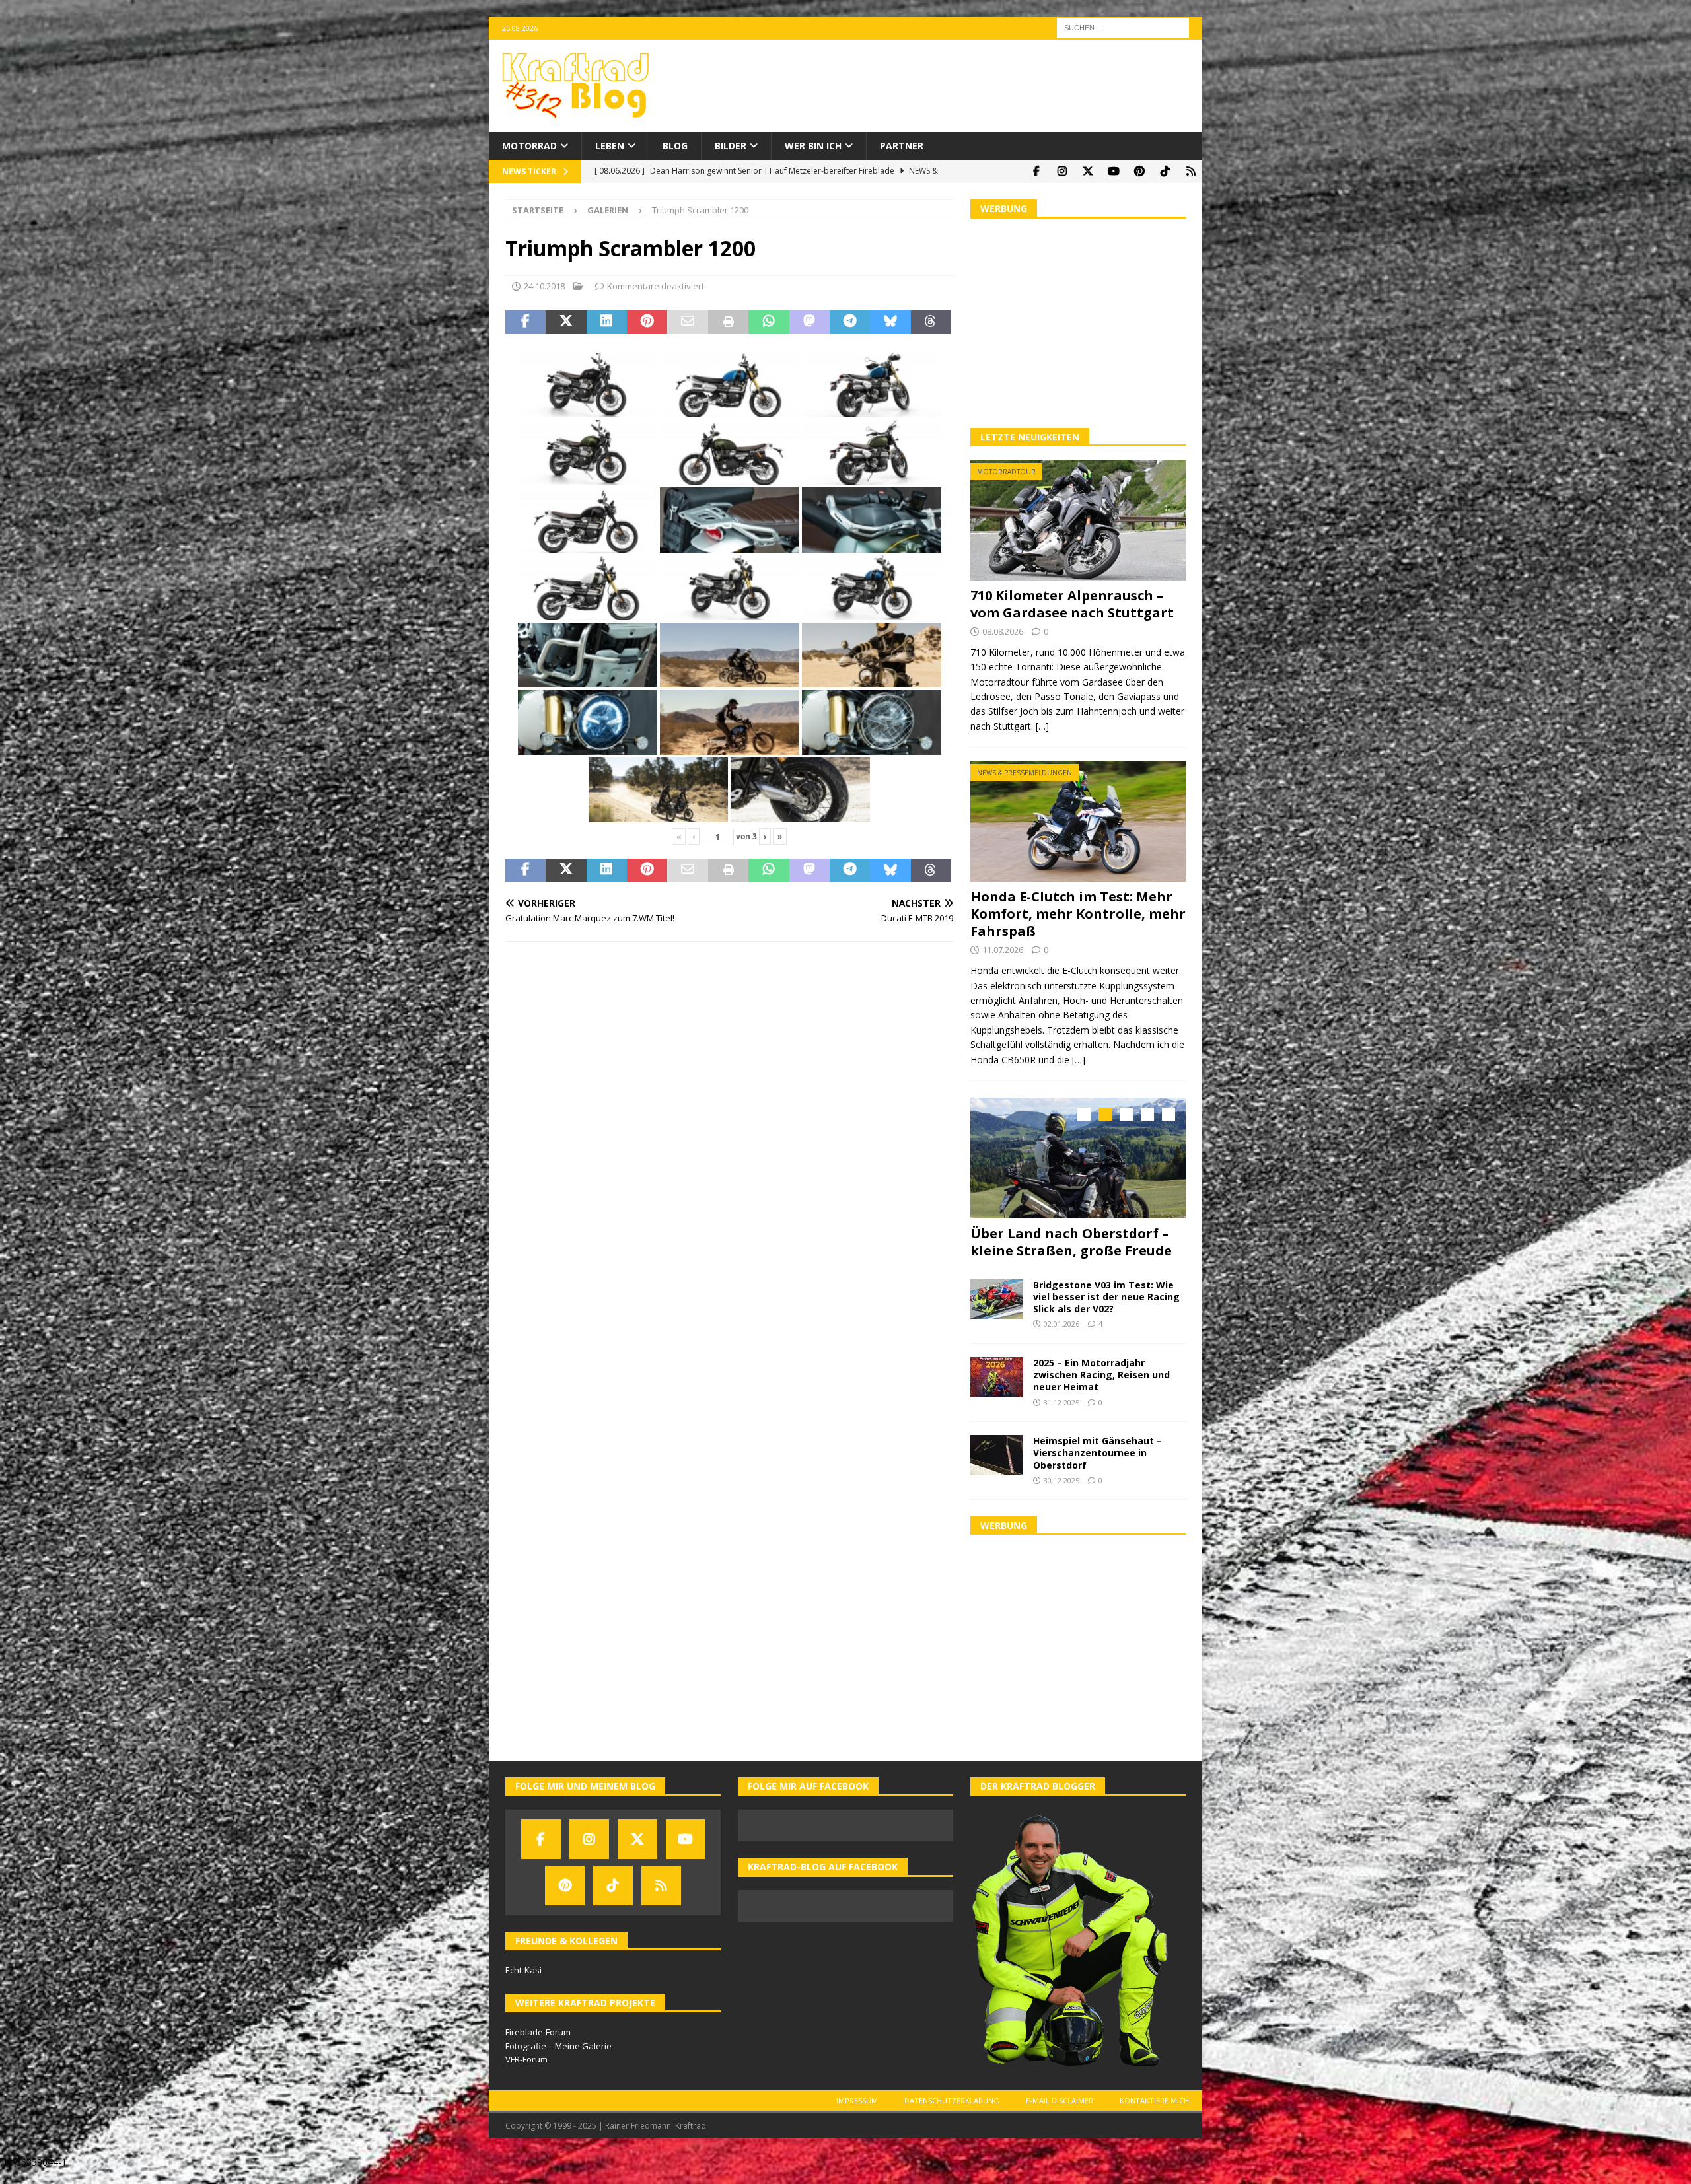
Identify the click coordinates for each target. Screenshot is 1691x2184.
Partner (902, 146)
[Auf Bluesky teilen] (890, 322)
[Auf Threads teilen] (931, 322)
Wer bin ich (813, 146)
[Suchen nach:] (1123, 27)
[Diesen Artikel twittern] (566, 322)
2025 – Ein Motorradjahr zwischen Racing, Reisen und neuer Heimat (1101, 1371)
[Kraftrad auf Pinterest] (1139, 171)
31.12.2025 (1061, 1399)
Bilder (731, 146)
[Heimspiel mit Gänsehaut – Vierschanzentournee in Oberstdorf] (997, 1452)
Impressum (857, 2097)
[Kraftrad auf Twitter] (1088, 171)
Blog (675, 146)
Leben (610, 146)
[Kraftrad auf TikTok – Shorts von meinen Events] (1165, 171)
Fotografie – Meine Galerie (558, 2043)
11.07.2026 (1003, 950)
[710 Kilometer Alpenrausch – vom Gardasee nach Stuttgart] (1078, 520)
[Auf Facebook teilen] (525, 322)
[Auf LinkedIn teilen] (607, 322)
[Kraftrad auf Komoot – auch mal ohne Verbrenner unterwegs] (1191, 171)
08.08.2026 (1003, 631)
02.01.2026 (1061, 1321)
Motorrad (529, 146)
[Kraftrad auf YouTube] (1113, 171)
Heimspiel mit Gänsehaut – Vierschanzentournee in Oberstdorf (1097, 1449)
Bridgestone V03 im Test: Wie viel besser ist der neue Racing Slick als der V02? (1106, 1293)
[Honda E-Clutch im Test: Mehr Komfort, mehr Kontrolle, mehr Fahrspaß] (1078, 821)
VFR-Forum (526, 2057)
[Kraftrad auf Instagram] (1062, 171)
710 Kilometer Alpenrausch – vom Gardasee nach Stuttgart (1072, 604)
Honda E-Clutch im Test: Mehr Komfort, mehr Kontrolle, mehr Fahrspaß (1078, 914)
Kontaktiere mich (1154, 2097)
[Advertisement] (1078, 322)
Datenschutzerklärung (952, 2097)
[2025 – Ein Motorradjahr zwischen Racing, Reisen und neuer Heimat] (997, 1374)
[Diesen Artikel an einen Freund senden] (687, 322)
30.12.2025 (1061, 1477)
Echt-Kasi (523, 1967)
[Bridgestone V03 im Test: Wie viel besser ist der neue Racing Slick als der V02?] (997, 1296)
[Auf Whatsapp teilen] (769, 322)
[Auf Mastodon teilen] (810, 322)
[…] (1042, 726)
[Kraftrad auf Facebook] (1036, 171)
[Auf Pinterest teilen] (647, 322)
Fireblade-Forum (538, 2029)
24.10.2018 (544, 286)
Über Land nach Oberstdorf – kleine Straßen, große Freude (1071, 1242)
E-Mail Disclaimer (1060, 2097)
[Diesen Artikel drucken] (728, 322)
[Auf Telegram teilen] (850, 322)
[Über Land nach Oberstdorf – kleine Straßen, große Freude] (1078, 1158)
